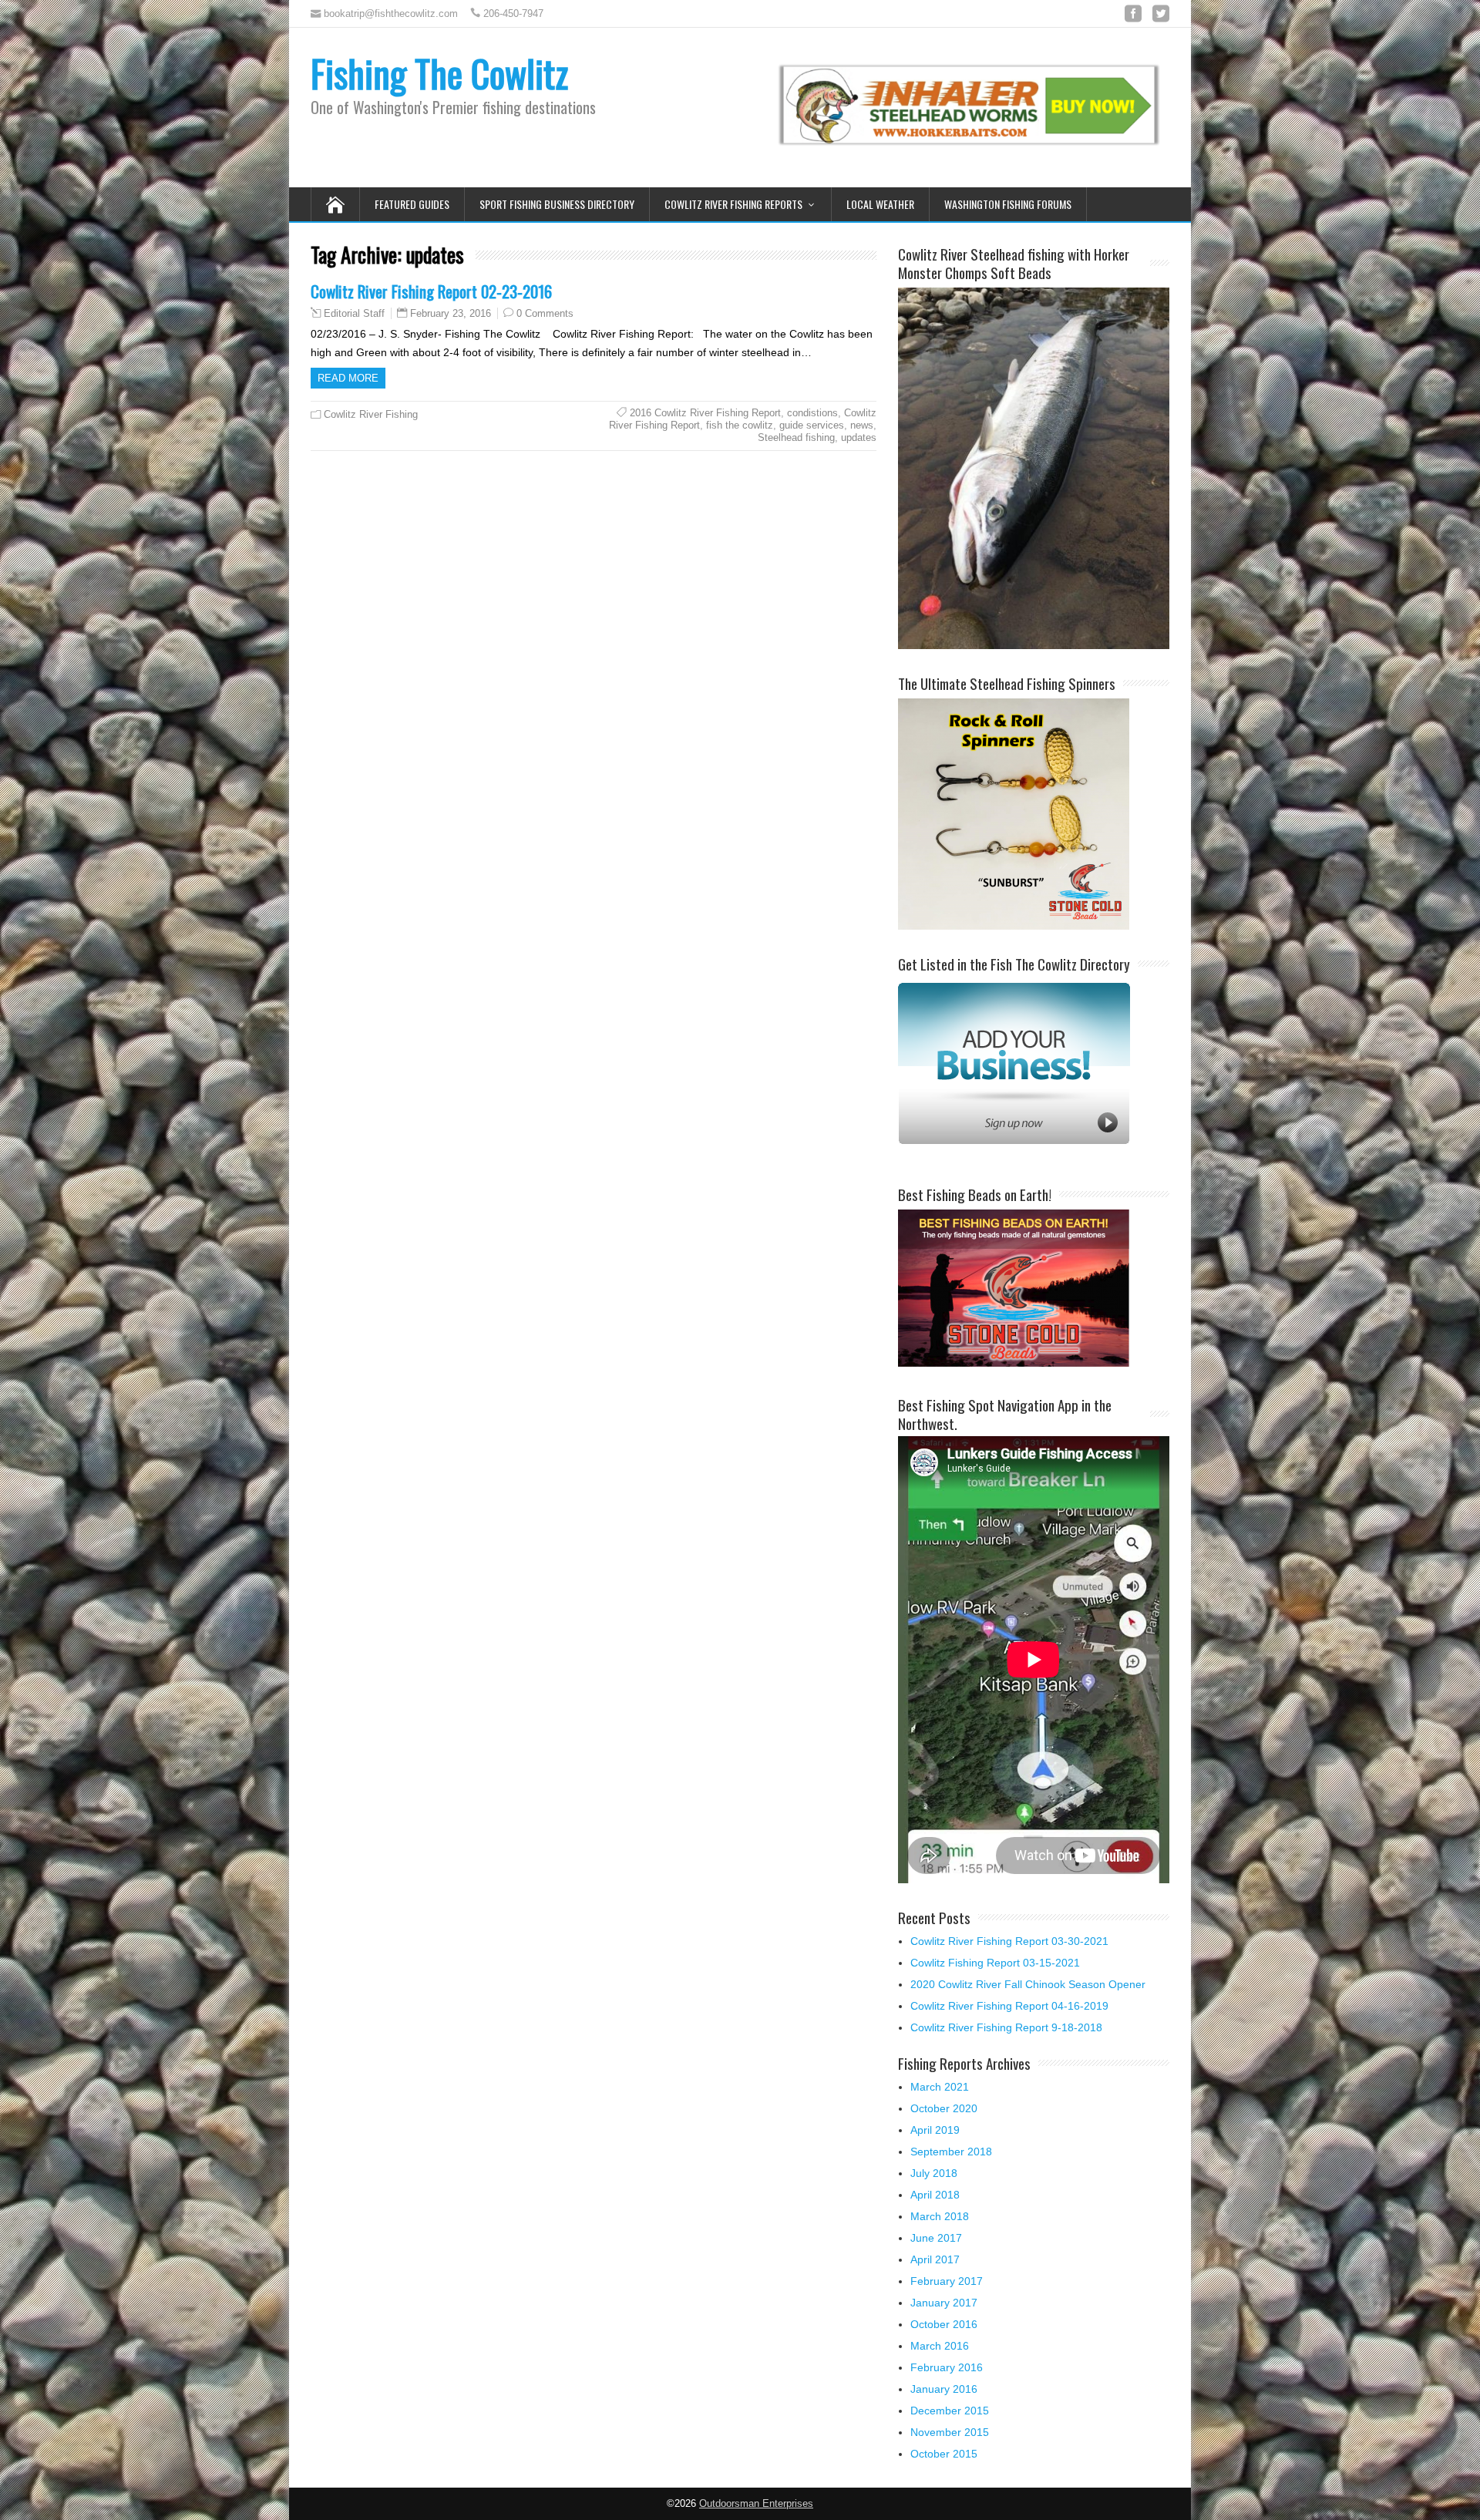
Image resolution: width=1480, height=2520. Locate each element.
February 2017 (947, 2281)
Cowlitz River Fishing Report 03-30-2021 (1009, 1941)
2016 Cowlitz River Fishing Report (705, 413)
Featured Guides (412, 204)
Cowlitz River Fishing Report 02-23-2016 (431, 291)
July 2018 (934, 2173)
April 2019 (935, 2130)
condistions (812, 413)
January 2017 (944, 2303)
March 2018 (940, 2216)
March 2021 (940, 2087)
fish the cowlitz (740, 425)
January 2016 (944, 2389)
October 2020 (944, 2108)
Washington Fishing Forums (1008, 204)
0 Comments (545, 313)
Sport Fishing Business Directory (557, 204)
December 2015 (950, 2411)
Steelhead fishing (796, 437)
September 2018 (951, 2152)
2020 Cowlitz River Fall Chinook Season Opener (1028, 1984)
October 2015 (944, 2454)
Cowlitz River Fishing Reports (733, 204)
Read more (348, 378)
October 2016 (944, 2324)
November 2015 (950, 2432)
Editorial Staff (354, 314)
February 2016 (947, 2367)
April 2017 (935, 2259)
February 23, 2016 (451, 313)
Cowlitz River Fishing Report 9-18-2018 (1006, 2027)
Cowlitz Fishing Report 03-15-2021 (995, 1963)
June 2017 (936, 2238)
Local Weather (880, 204)
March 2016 (940, 2346)
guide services (812, 425)
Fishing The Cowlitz (439, 73)
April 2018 (935, 2195)
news (862, 425)
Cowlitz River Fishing (371, 414)
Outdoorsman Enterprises (756, 2504)
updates (859, 437)
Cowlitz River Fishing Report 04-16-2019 (1009, 2006)
